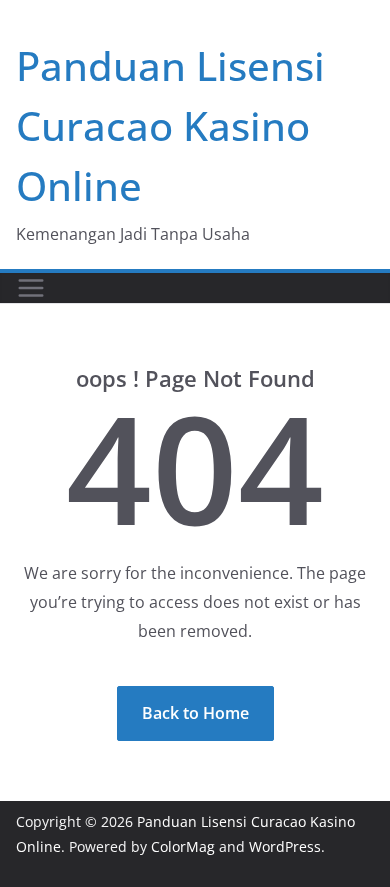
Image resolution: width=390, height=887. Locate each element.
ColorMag (183, 846)
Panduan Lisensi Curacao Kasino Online (170, 125)
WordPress (285, 846)
